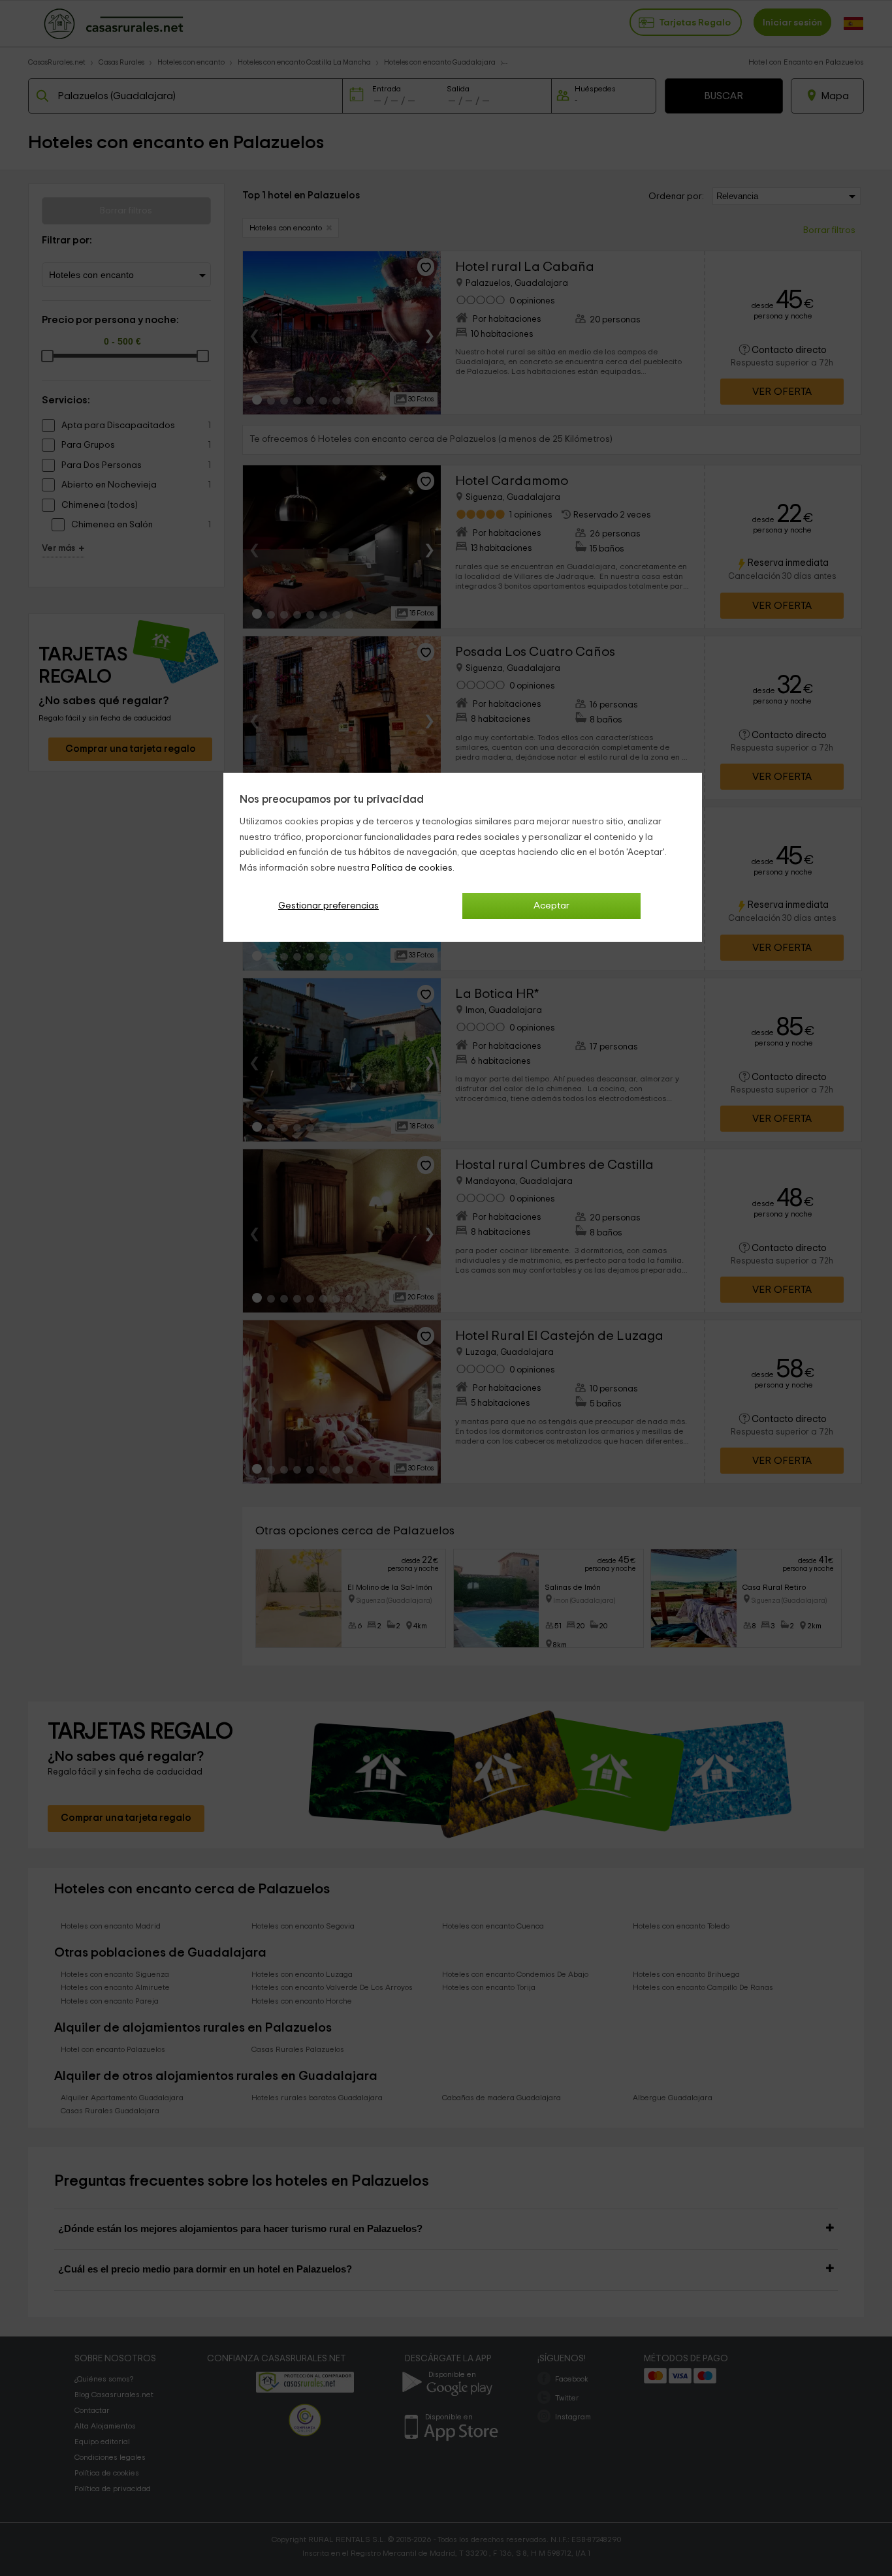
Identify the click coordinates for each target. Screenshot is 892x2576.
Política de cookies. (413, 868)
